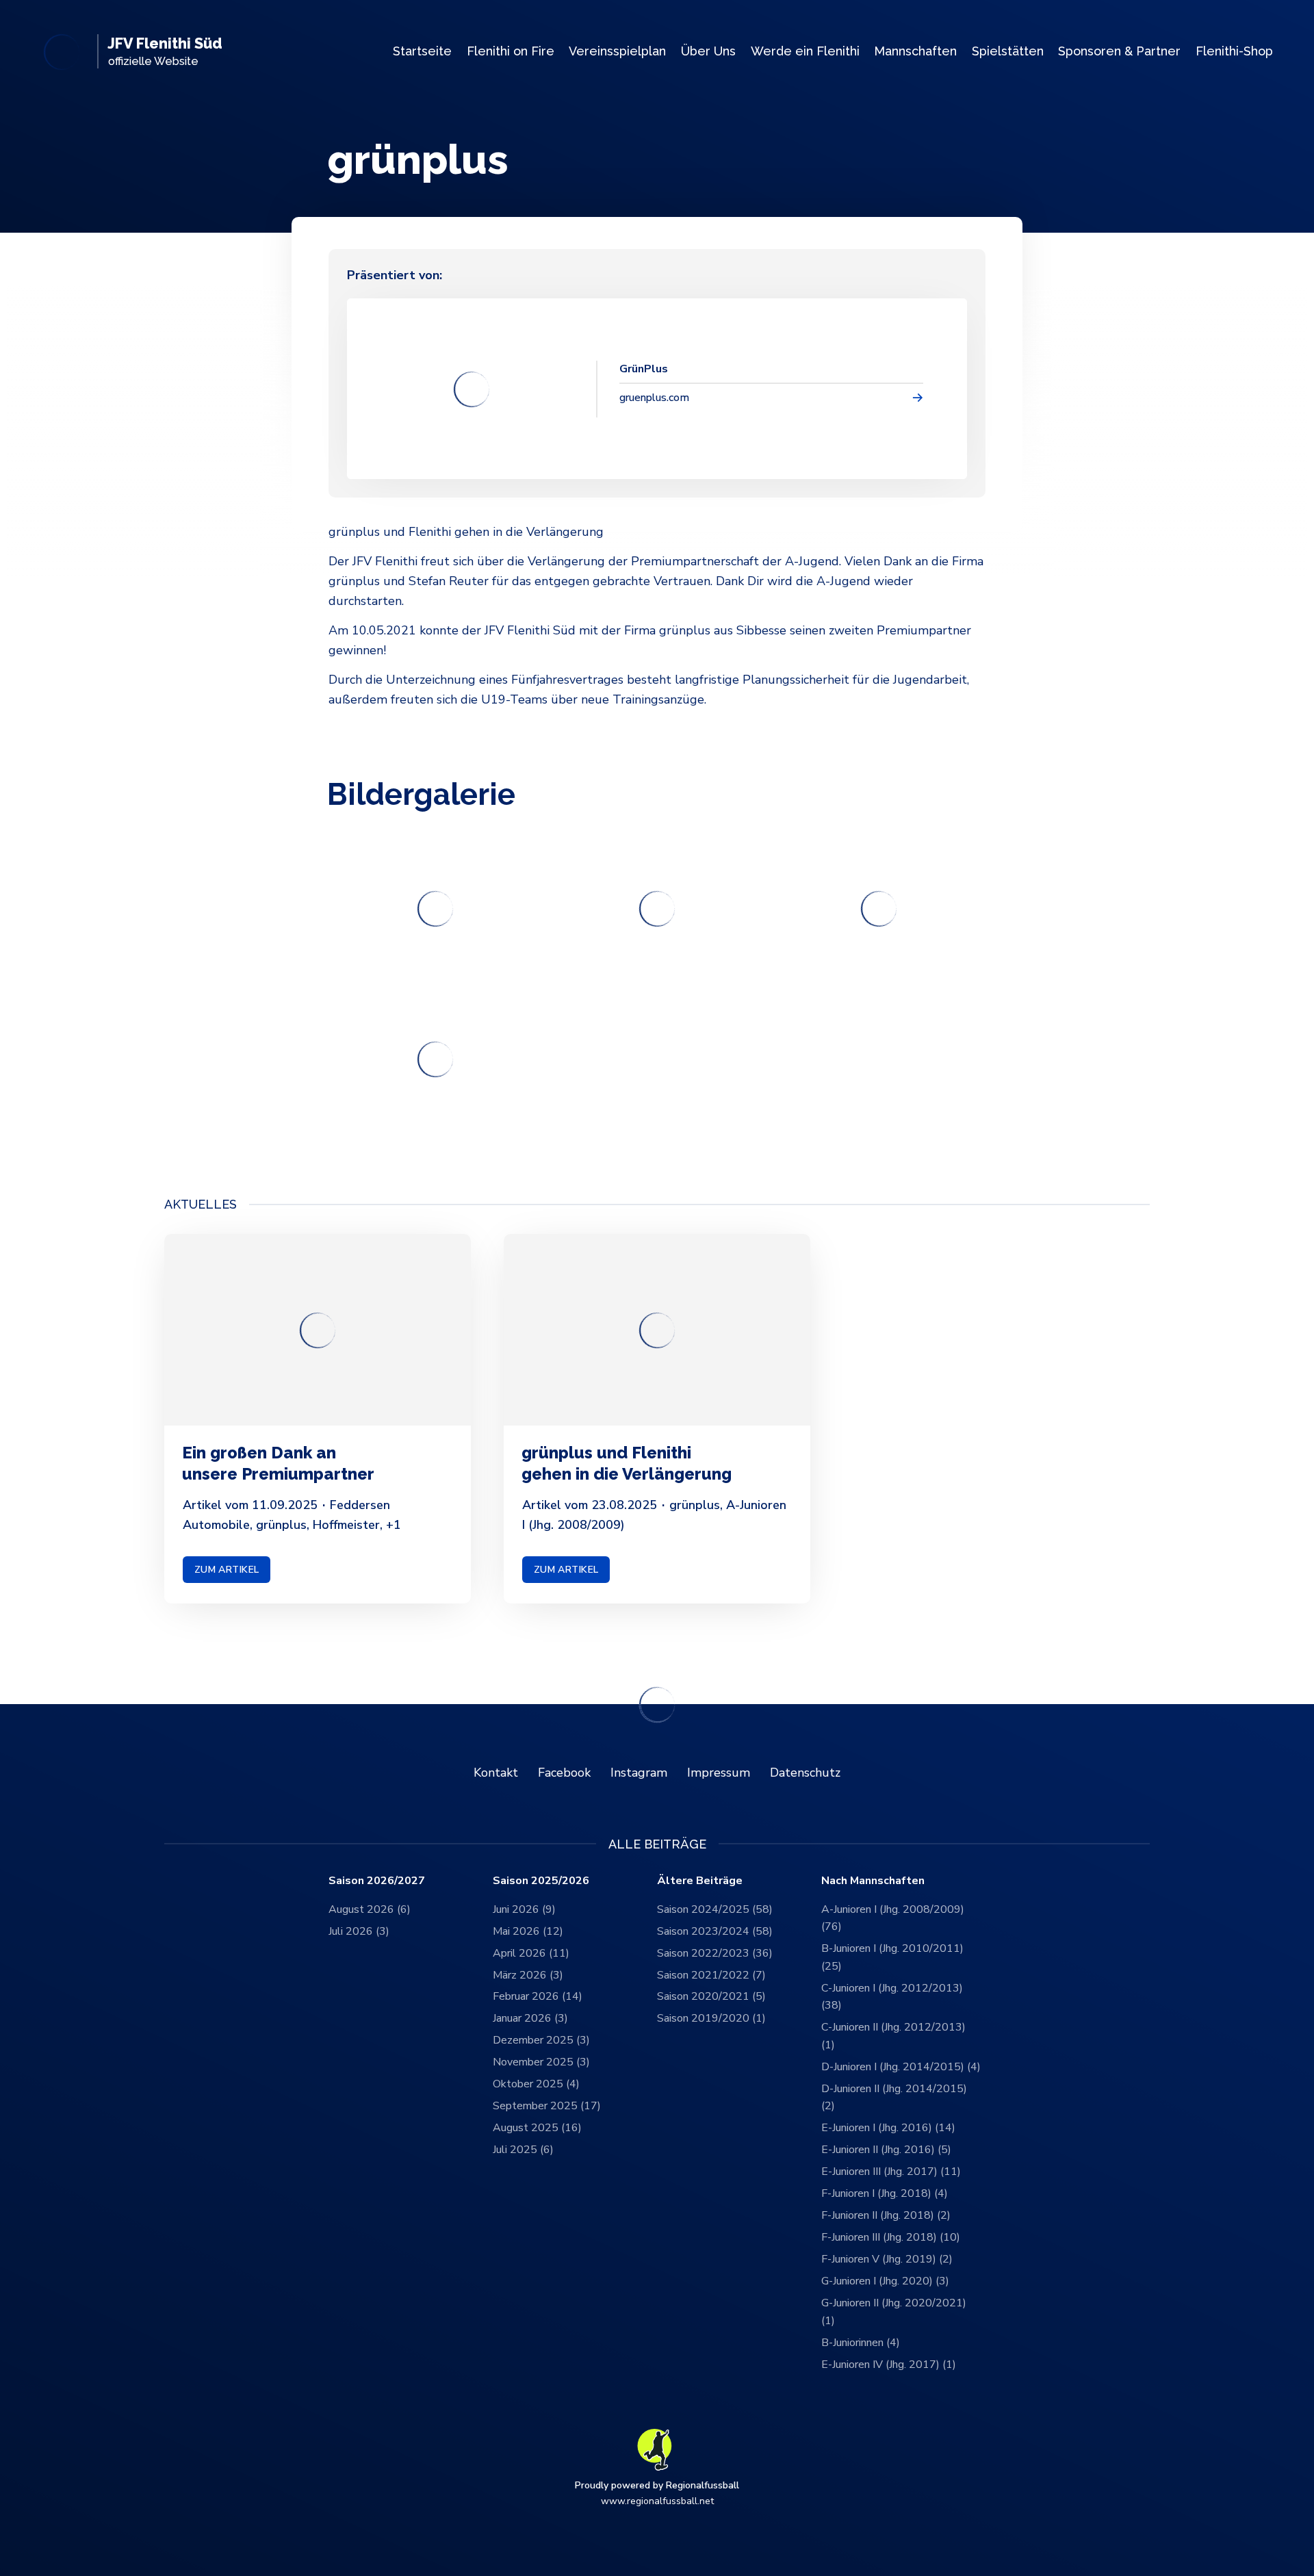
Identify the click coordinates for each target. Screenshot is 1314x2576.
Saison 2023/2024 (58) (715, 1931)
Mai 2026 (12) (528, 1931)
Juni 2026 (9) (524, 1909)
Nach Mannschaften (873, 1881)
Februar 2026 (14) (538, 1996)
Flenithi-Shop (1234, 51)
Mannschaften (915, 51)
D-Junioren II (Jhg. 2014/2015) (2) (894, 2098)
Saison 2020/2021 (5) (711, 1996)
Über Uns (708, 51)
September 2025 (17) (547, 2106)
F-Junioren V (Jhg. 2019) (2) (887, 2259)
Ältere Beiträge (700, 1881)
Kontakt (496, 1773)
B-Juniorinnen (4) (861, 2343)
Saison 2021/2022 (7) (711, 1975)
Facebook (564, 1773)
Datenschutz (805, 1773)
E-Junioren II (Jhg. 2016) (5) (886, 2150)
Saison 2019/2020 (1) (711, 2018)
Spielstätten (1008, 51)
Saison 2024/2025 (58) (715, 1909)
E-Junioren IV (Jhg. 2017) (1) (889, 2365)
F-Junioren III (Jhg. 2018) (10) (891, 2237)
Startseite (422, 51)
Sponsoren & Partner (1119, 51)
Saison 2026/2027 (377, 1881)
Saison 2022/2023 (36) (715, 1953)
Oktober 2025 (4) (536, 2084)
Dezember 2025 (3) (541, 2040)
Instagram (639, 1773)
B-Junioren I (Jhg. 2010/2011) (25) (892, 1957)
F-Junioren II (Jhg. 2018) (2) (886, 2215)
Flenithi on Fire (511, 51)
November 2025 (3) (541, 2062)
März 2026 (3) (528, 1975)
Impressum (719, 1773)
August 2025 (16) (537, 2128)
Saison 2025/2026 (541, 1881)
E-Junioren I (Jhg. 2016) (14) (888, 2128)
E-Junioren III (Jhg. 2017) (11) (891, 2172)
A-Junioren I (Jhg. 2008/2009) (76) (893, 1918)
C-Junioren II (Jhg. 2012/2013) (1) (893, 2036)
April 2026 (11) (531, 1953)
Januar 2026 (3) (530, 2018)
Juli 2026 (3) (359, 1931)
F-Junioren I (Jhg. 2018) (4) (885, 2193)
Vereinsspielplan (617, 51)
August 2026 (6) (370, 1909)
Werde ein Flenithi (805, 51)
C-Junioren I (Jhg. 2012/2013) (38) (892, 1997)
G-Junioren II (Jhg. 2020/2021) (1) (894, 2312)
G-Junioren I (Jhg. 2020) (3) (885, 2281)
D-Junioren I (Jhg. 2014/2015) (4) (901, 2067)
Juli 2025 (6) (523, 2150)
